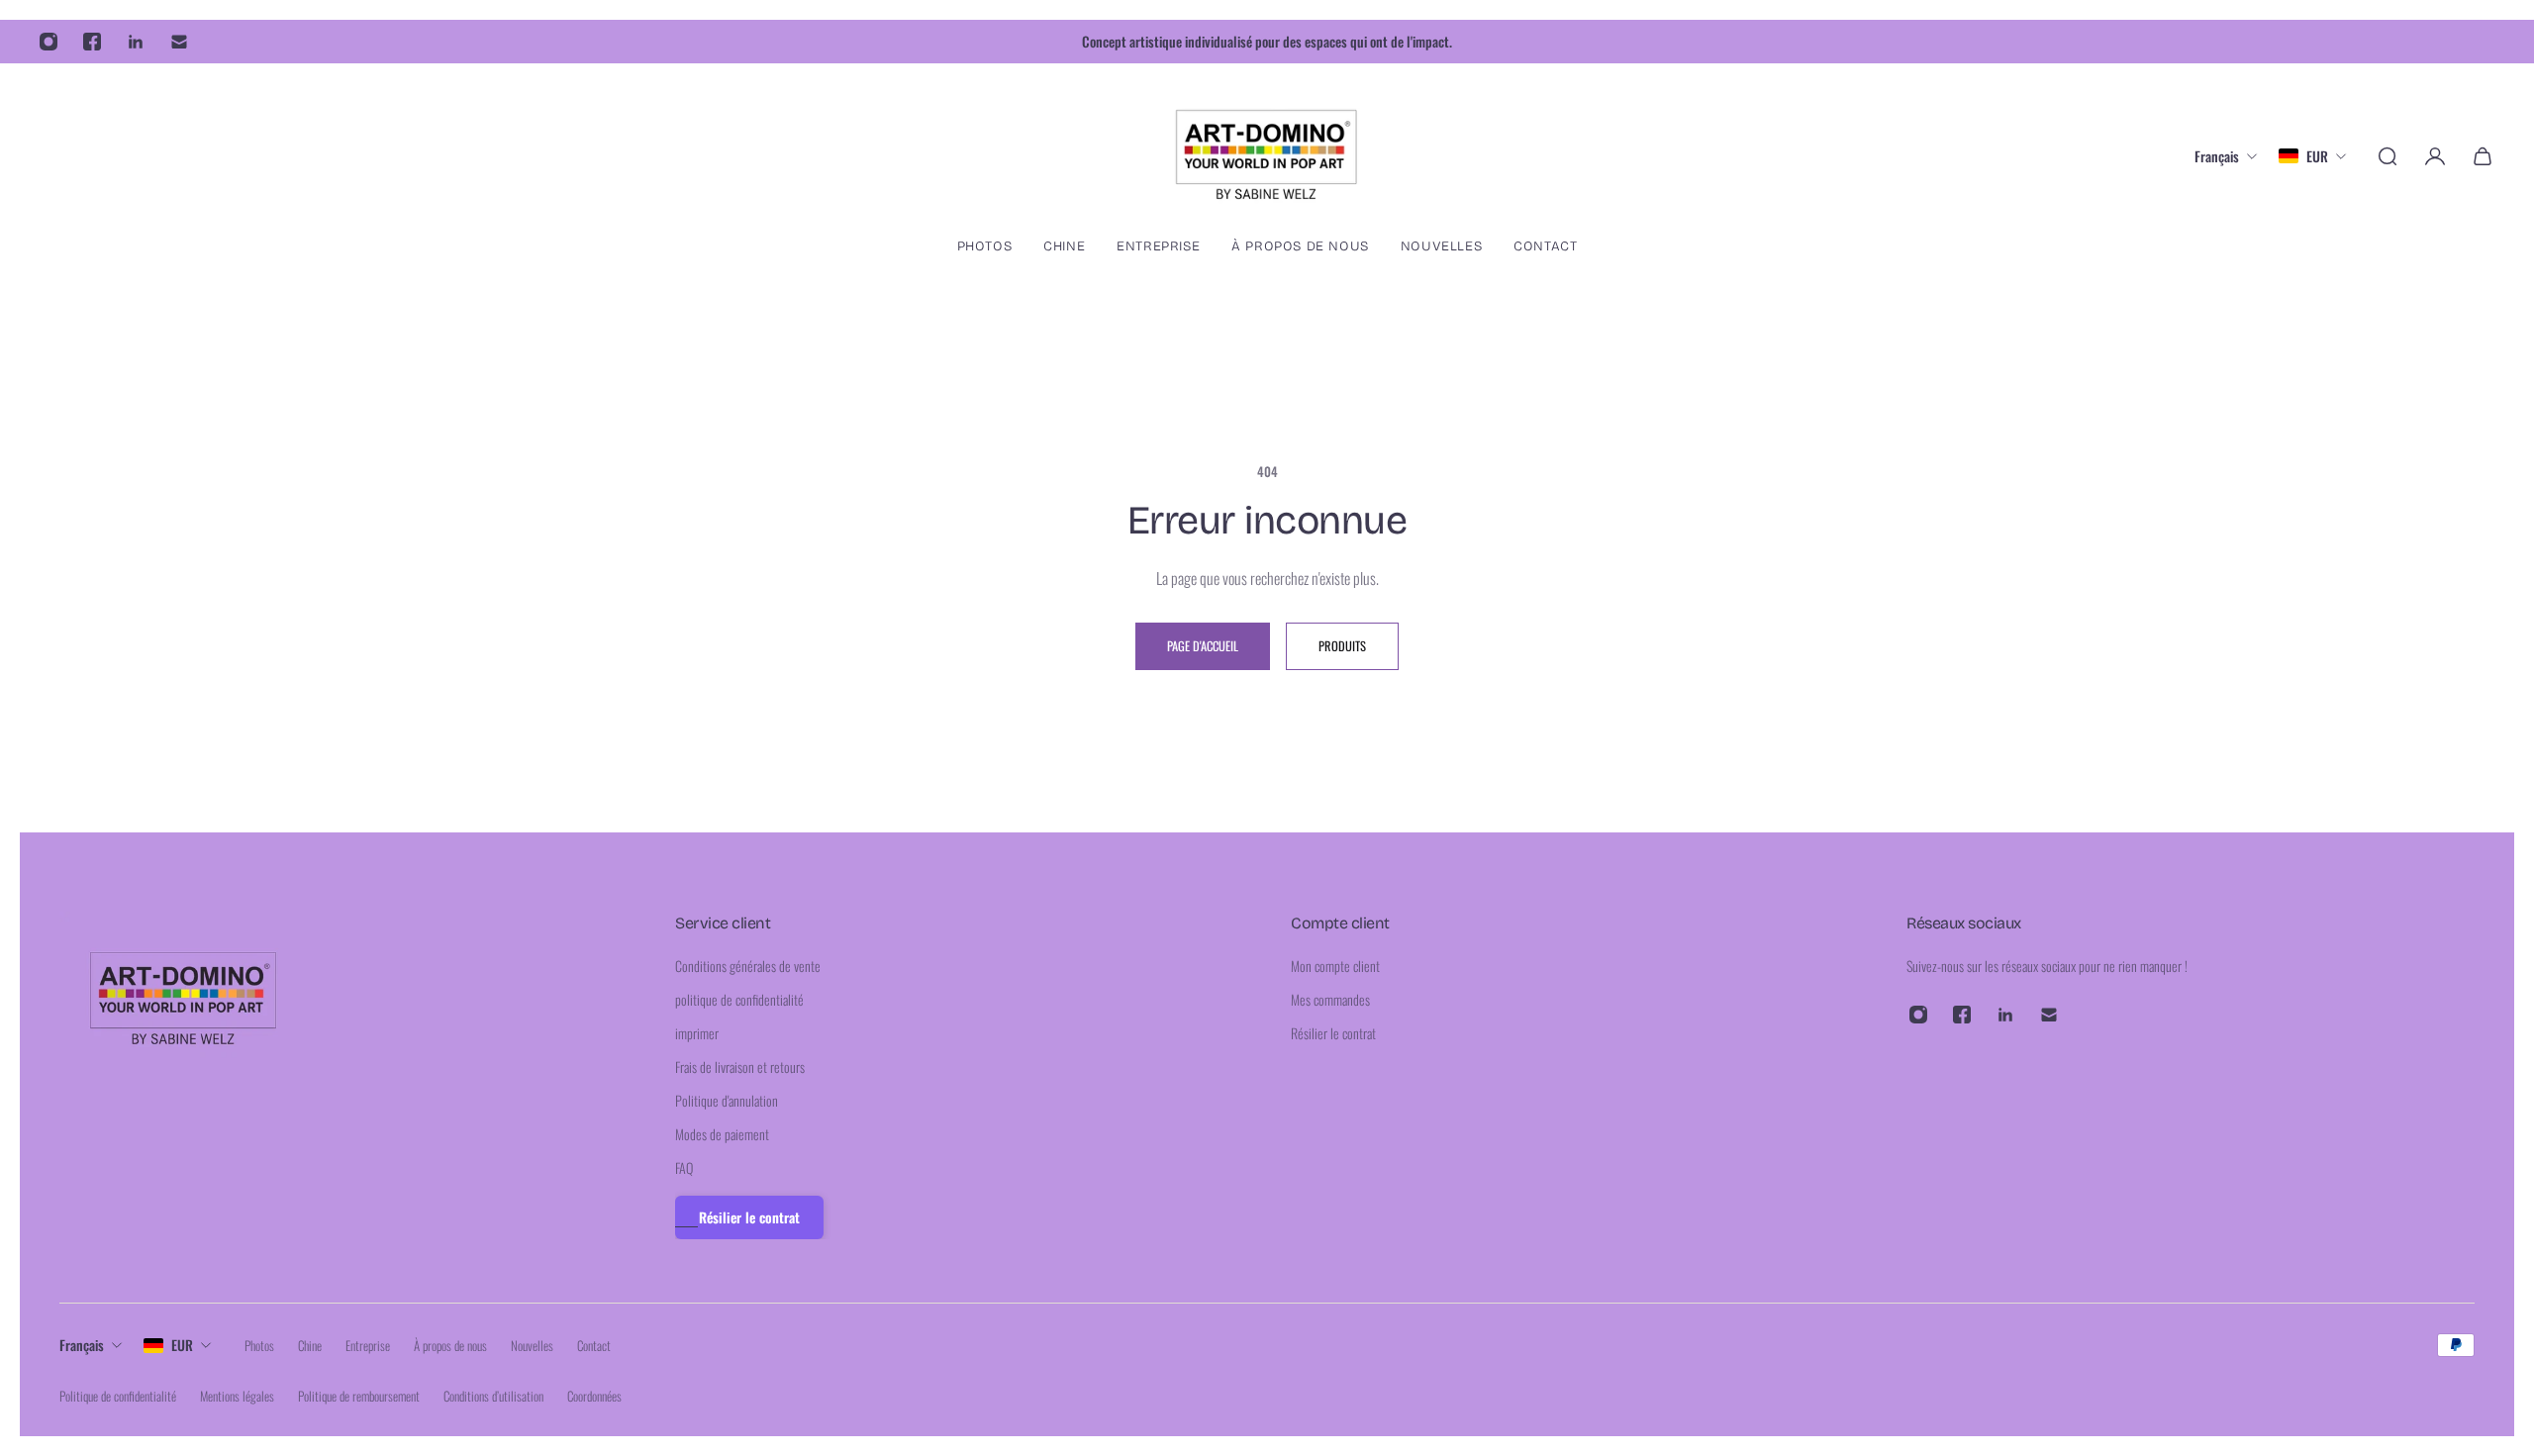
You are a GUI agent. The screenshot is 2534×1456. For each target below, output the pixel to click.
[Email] (179, 42)
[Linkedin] (136, 42)
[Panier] (2483, 156)
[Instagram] (49, 42)
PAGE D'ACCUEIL (1203, 646)
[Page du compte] (2435, 156)
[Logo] (1267, 156)
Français (82, 1345)
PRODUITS (1342, 646)
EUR (182, 1345)
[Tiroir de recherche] (2388, 156)
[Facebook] (92, 42)
